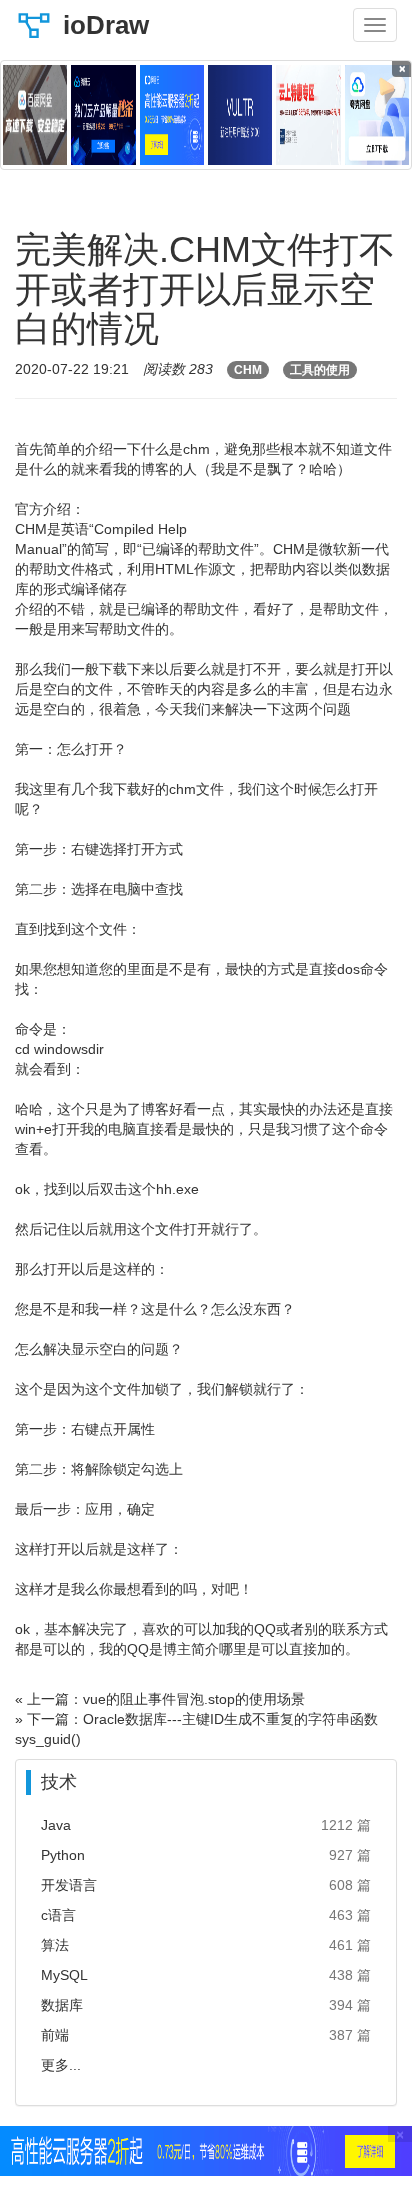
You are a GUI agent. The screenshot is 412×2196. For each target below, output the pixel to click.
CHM (248, 370)
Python (63, 1855)
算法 (55, 1945)
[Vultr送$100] (240, 115)
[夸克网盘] (377, 115)
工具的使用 (320, 370)
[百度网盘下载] (35, 115)
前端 (55, 2035)
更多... (61, 2065)
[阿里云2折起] (172, 115)
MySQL (64, 1975)
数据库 (62, 2005)
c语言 (58, 1915)
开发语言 (69, 1885)
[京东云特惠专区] (308, 115)
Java (56, 1825)
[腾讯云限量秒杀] (103, 115)
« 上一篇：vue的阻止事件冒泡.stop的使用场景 (160, 1699)
